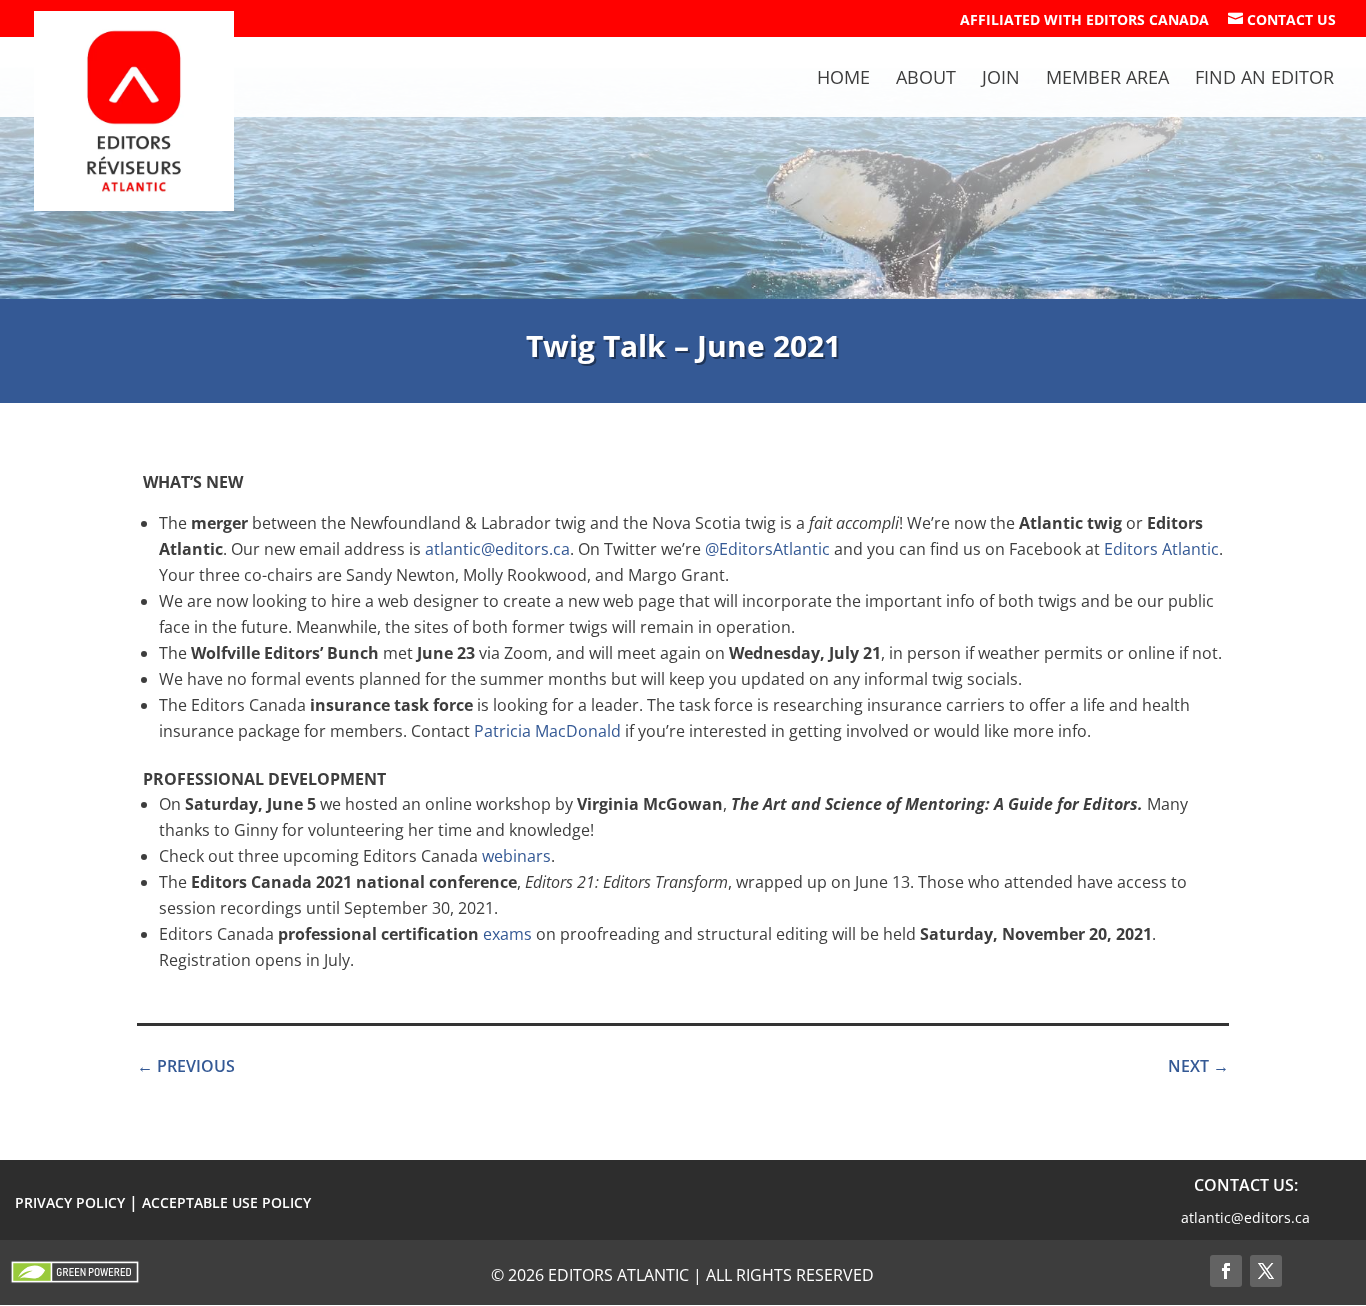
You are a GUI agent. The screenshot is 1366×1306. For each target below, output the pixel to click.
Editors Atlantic (1161, 549)
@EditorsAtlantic (767, 549)
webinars (516, 856)
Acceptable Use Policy (226, 1202)
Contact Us (1282, 20)
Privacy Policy (70, 1202)
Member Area (1107, 79)
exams (507, 934)
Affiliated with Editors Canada (1084, 21)
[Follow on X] (1266, 1271)
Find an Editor (1264, 79)
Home (843, 79)
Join (1001, 79)
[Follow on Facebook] (1226, 1271)
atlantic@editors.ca (497, 549)
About (926, 79)
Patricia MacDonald (547, 731)
